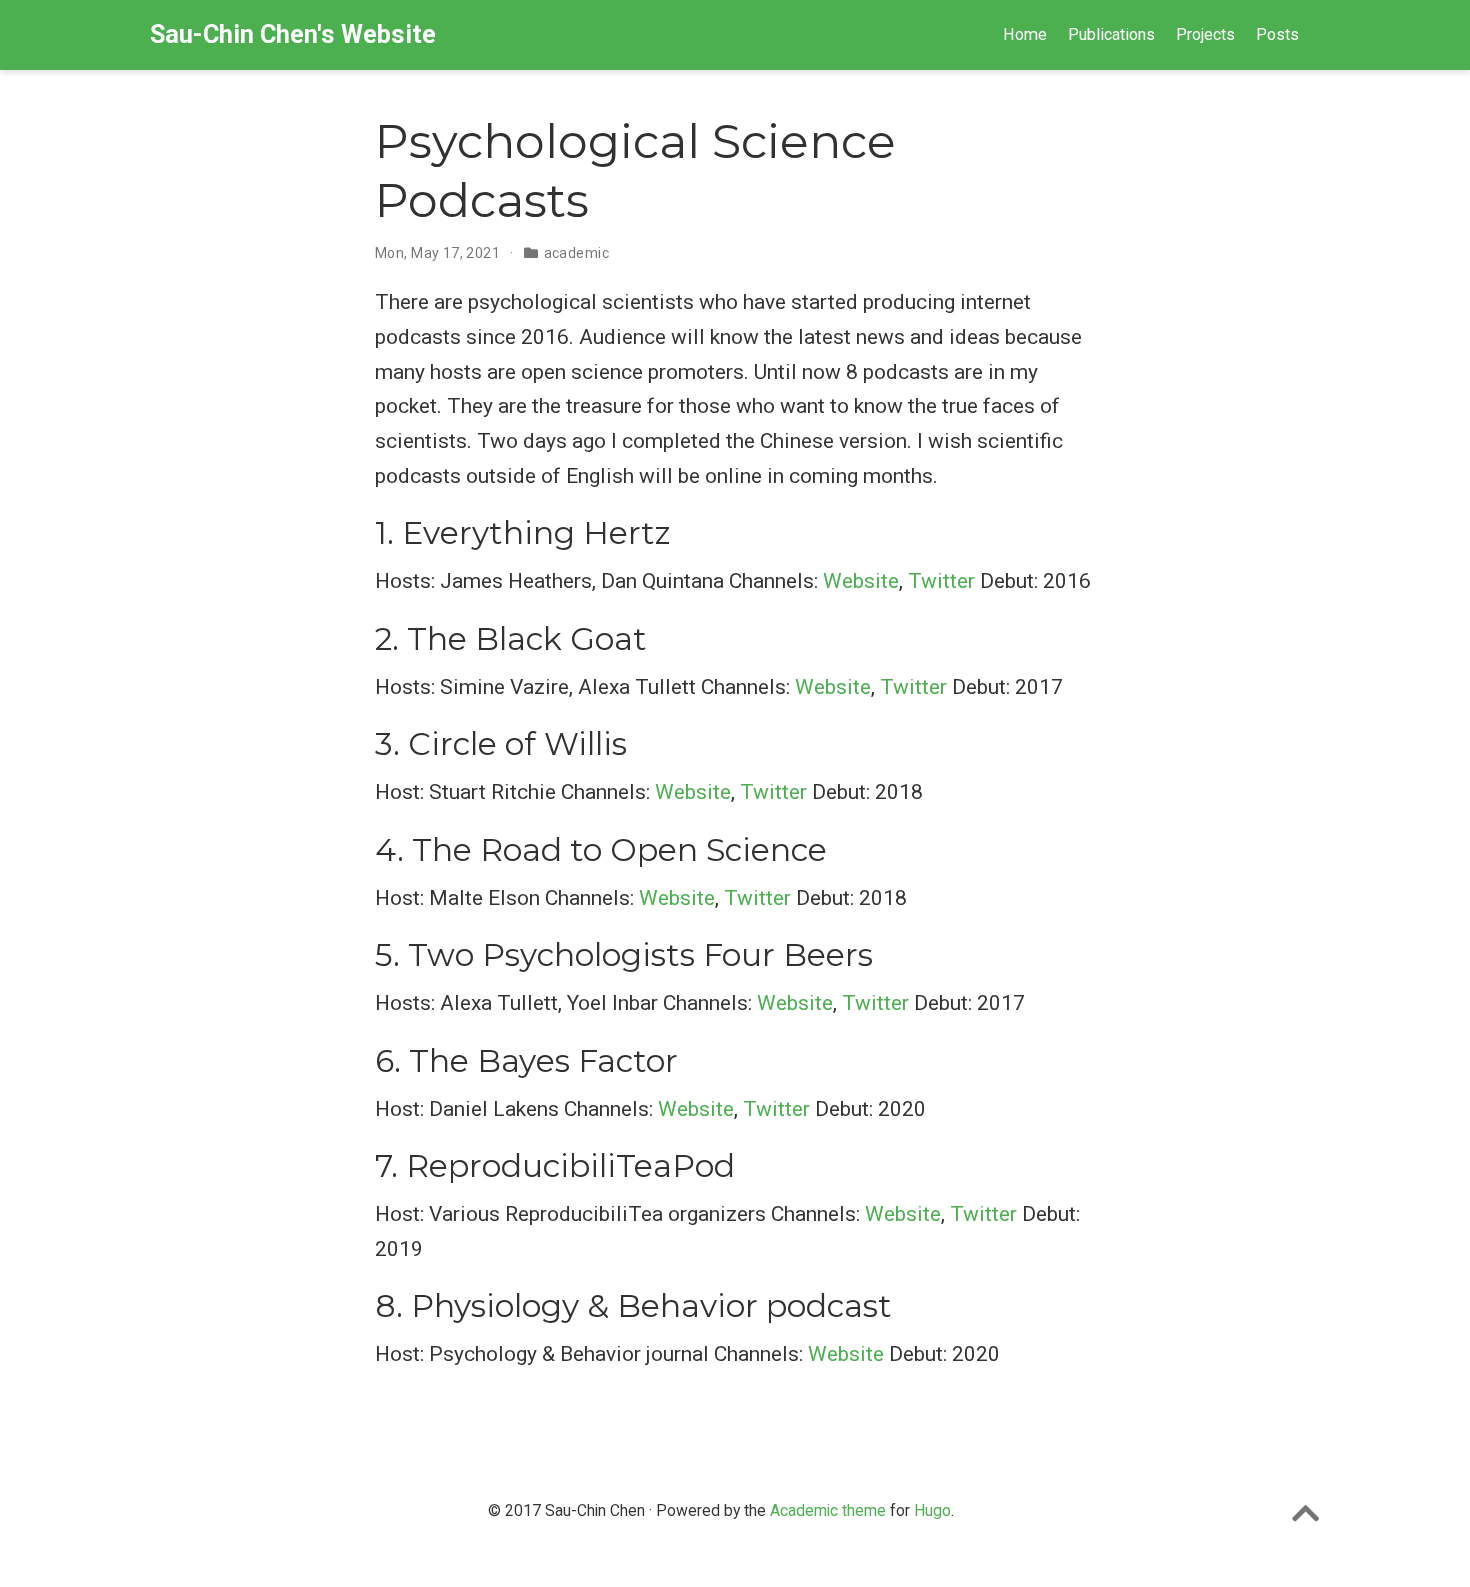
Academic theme (828, 1510)
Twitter (941, 581)
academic (576, 253)
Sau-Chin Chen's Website (293, 34)
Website (861, 581)
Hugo (932, 1510)
